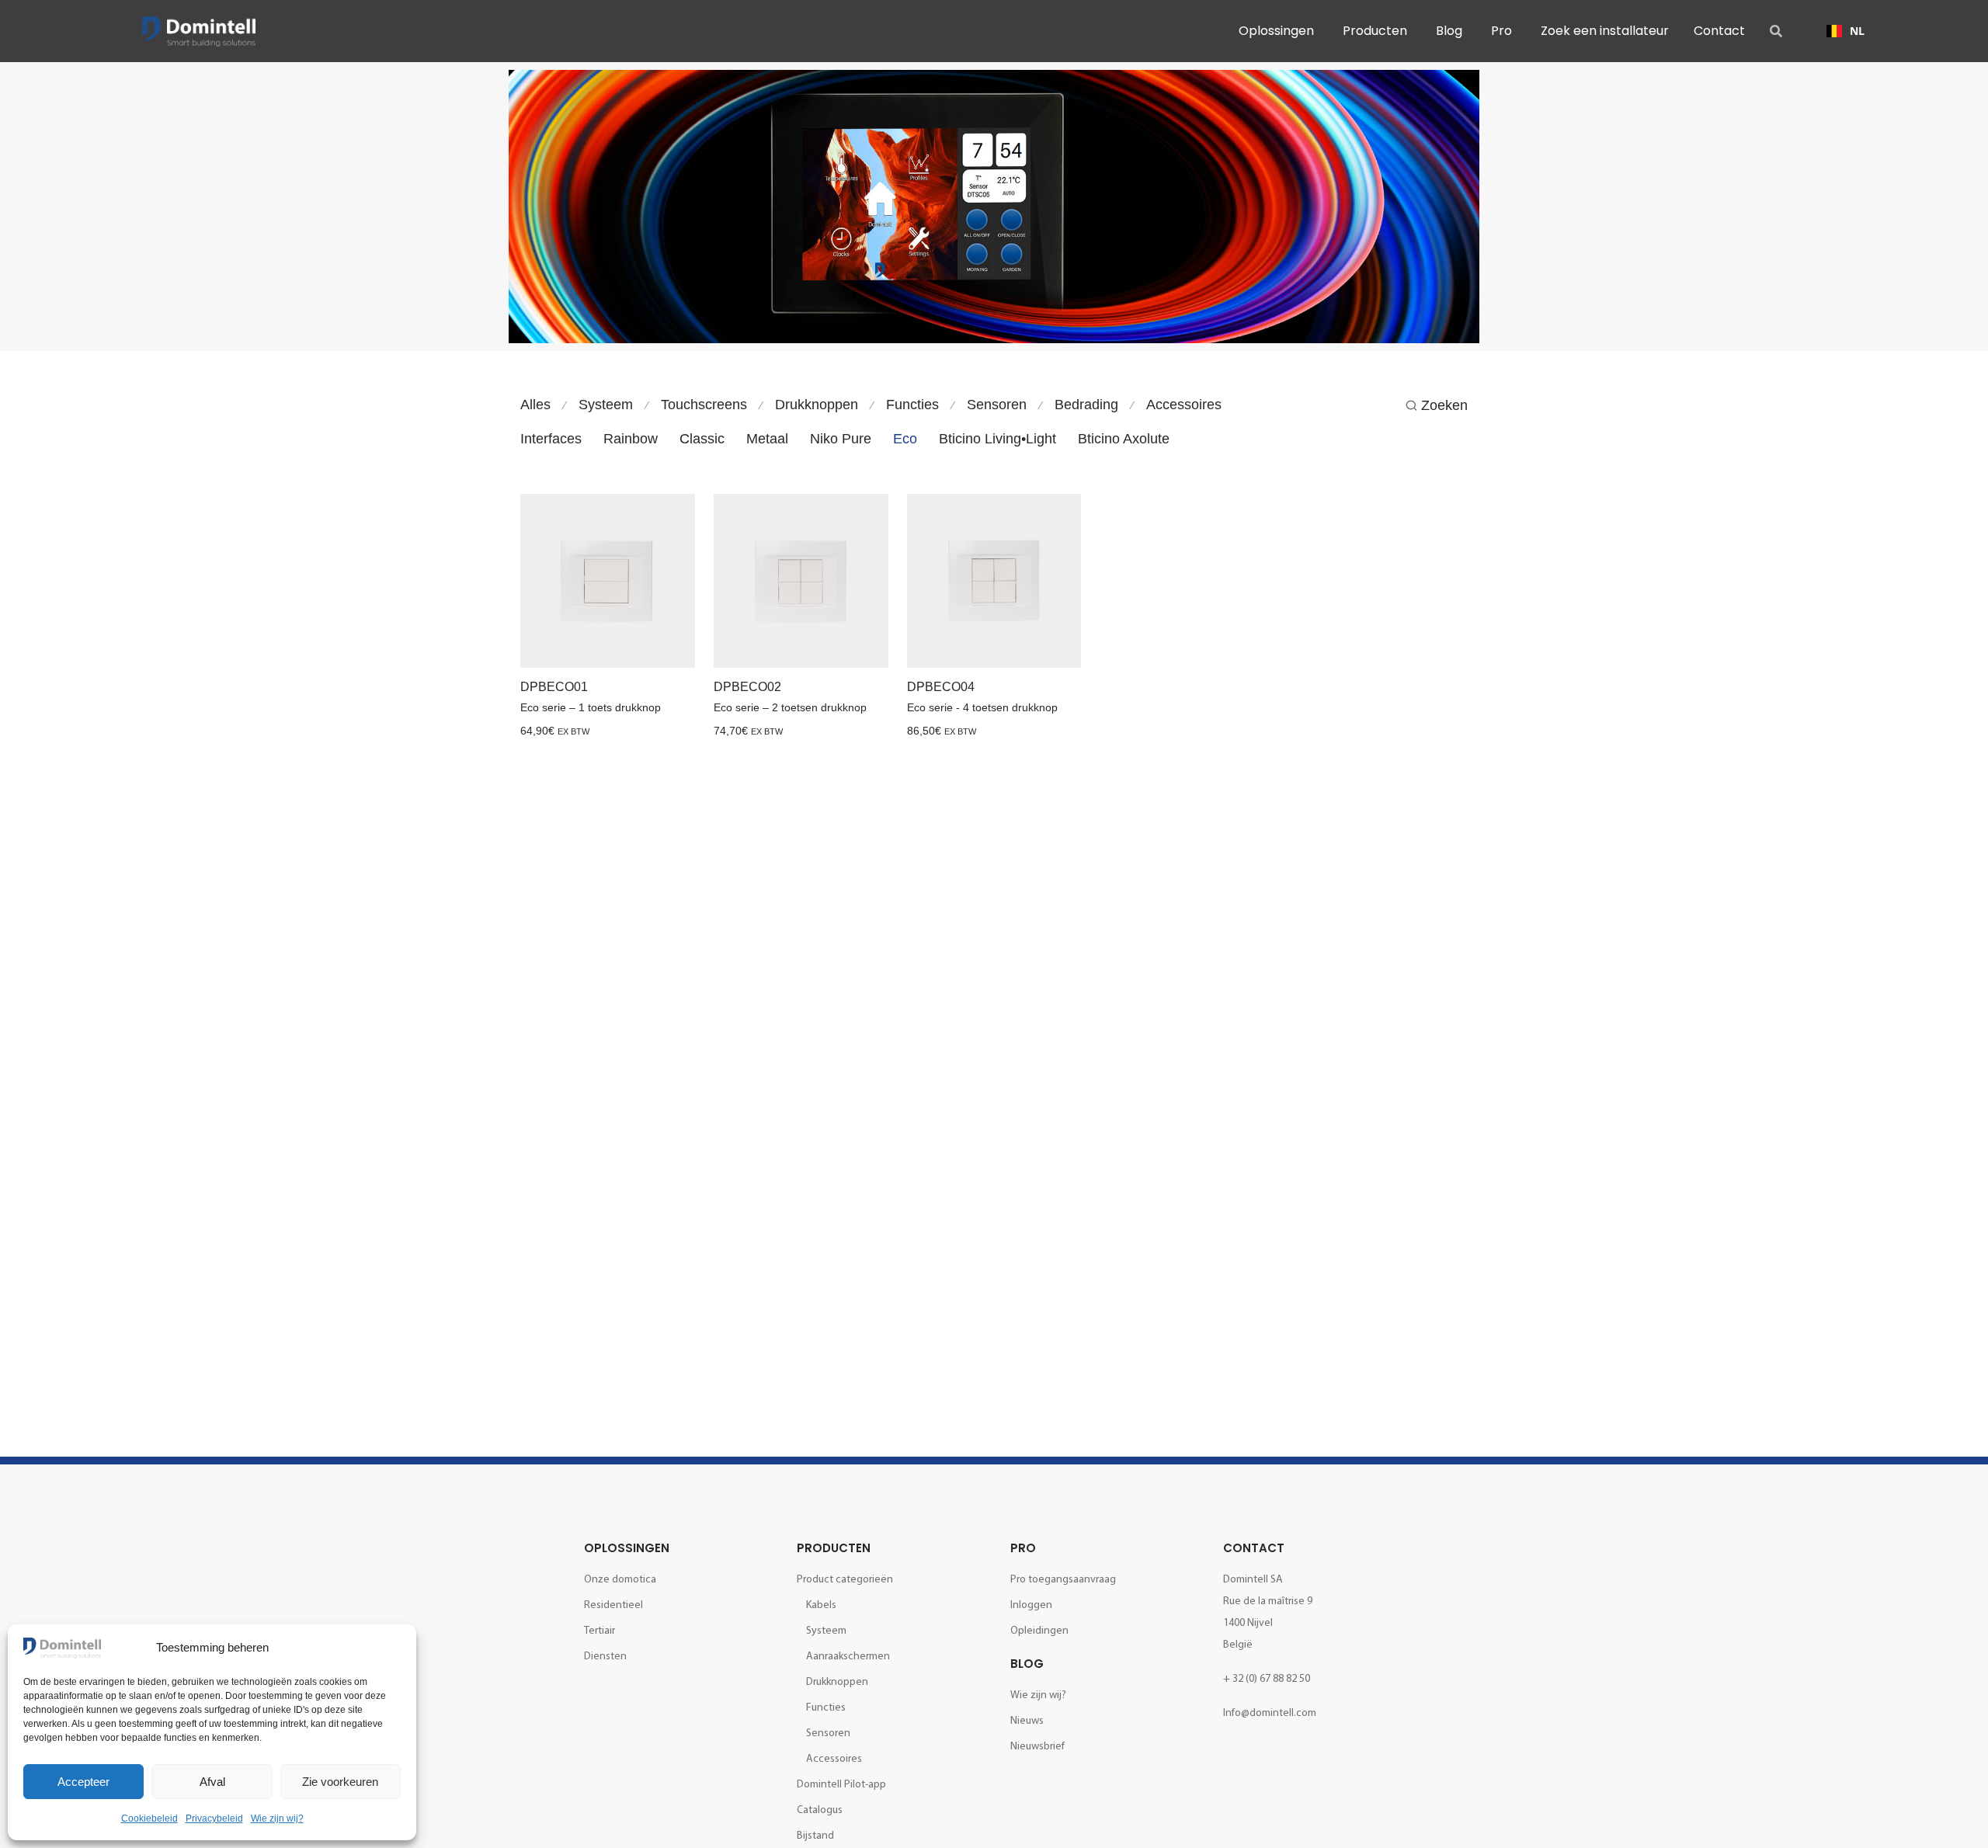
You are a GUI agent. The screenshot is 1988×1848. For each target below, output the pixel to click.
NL (1857, 31)
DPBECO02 (747, 687)
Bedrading (1086, 405)
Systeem (606, 405)
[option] (1846, 31)
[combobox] (1846, 31)
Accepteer (83, 1782)
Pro (1023, 1548)
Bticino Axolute (1124, 439)
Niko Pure (841, 439)
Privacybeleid (214, 1818)
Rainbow (631, 439)
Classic (702, 439)
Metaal (767, 439)
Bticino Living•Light (997, 439)
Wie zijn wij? (277, 1818)
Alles (535, 405)
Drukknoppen (817, 405)
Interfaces (551, 439)
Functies (912, 405)
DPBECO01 (554, 687)
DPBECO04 (941, 687)
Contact (1254, 1548)
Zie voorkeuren (340, 1782)
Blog (1027, 1664)
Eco (905, 439)
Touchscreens (704, 405)
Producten (834, 1548)
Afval (212, 1782)
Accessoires (1184, 405)
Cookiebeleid (149, 1818)
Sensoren (997, 405)
